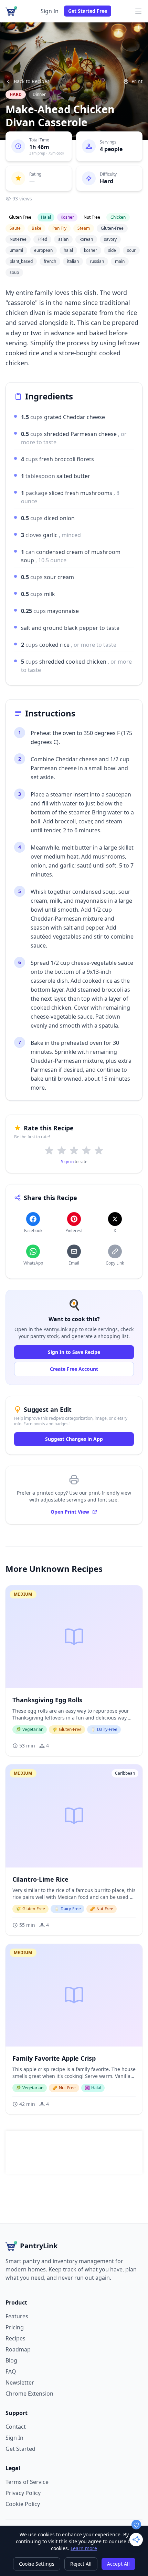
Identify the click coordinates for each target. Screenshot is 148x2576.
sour (131, 250)
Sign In (50, 11)
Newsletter (20, 2382)
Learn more (84, 2548)
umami (16, 250)
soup (14, 272)
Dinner (39, 94)
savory (110, 239)
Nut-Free (18, 239)
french (50, 261)
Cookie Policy (23, 2504)
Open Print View (70, 1512)
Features (17, 2316)
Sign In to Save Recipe (74, 1352)
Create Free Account (74, 1369)
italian (73, 261)
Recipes (15, 2338)
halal (68, 250)
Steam (84, 228)
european (43, 250)
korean (86, 239)
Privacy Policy (23, 2493)
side (112, 250)
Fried (42, 239)
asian (63, 239)
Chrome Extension (29, 2394)
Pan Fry (59, 228)
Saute (15, 228)
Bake (36, 228)
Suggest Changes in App (74, 1439)
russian (97, 261)
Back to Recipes (32, 81)
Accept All (118, 2564)
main (120, 261)
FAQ (11, 2371)
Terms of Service (27, 2482)
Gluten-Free (112, 228)
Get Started (20, 2449)
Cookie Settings (37, 2564)
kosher (91, 250)
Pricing (15, 2327)
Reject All (81, 2564)
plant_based (21, 261)
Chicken (118, 217)
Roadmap (18, 2349)
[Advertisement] (74, 2152)
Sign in (67, 1162)
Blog (11, 2360)
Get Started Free (88, 11)
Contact (16, 2427)
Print (137, 81)
